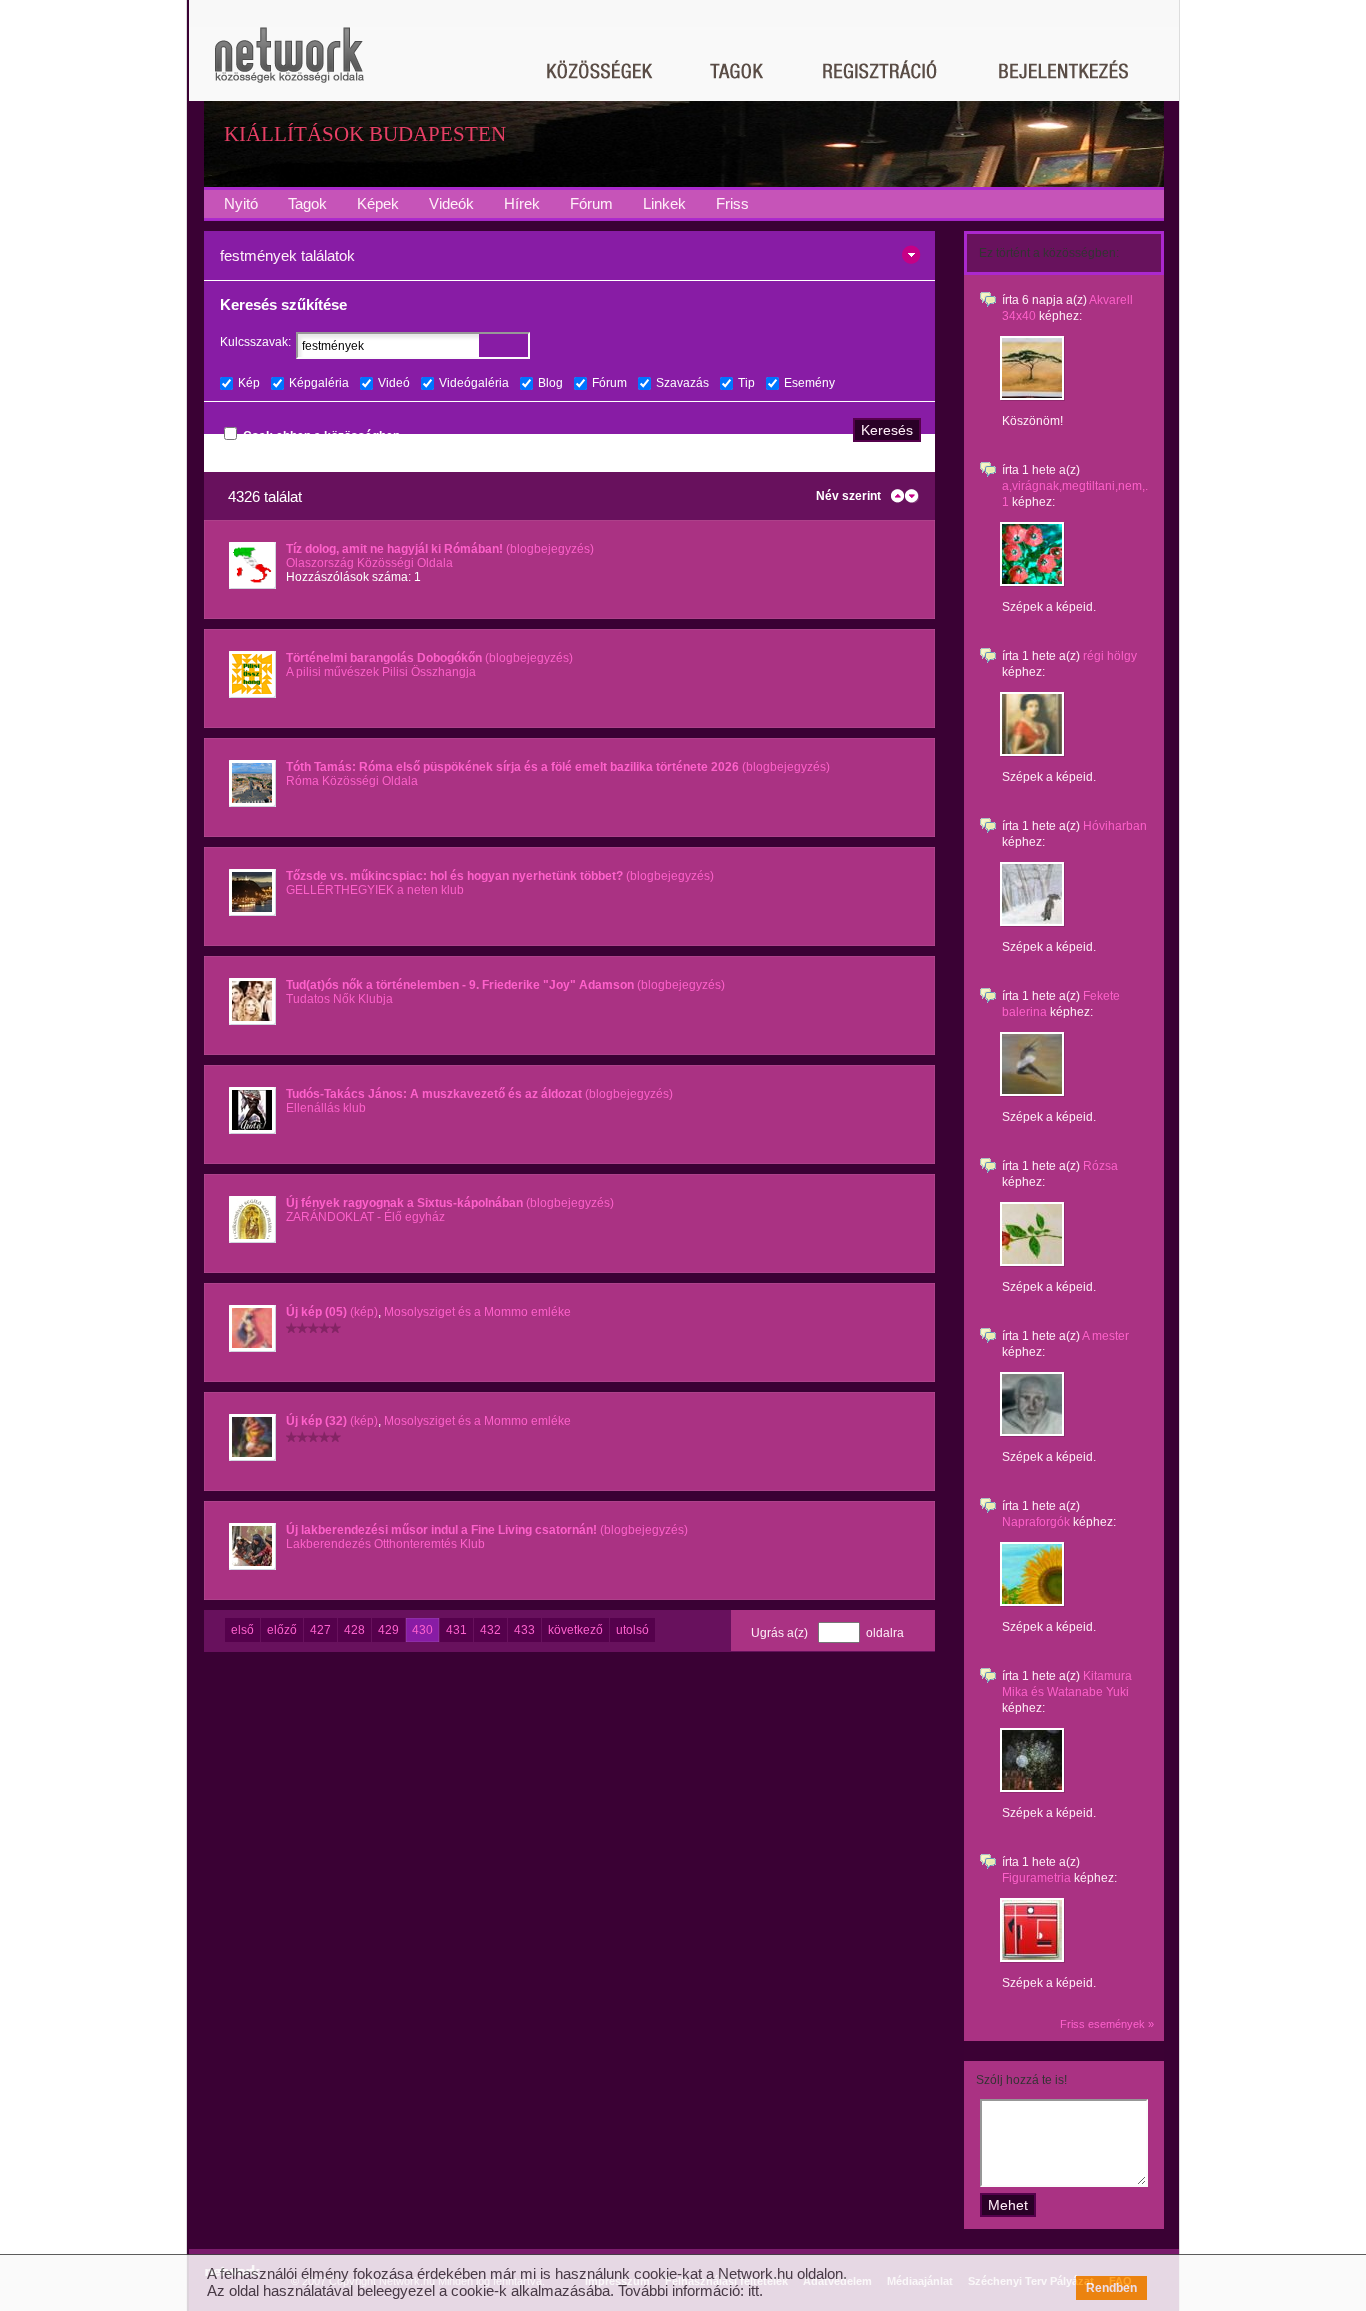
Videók (451, 203)
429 (388, 1630)
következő (575, 1630)
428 (354, 1630)
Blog (550, 383)
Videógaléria (474, 383)
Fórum (591, 203)
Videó (394, 383)
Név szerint (848, 496)
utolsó (632, 1630)
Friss (732, 203)
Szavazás (682, 383)
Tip (746, 383)
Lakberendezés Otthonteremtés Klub (385, 1544)
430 (422, 1630)
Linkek (664, 203)
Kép (249, 383)
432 (490, 1630)
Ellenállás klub (326, 1108)
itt (753, 2290)
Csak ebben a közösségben (321, 436)
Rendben (1111, 2288)
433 (524, 1630)
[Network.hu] (289, 64)
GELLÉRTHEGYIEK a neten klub (375, 890)
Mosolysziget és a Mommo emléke (477, 1312)
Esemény (809, 383)
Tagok (307, 203)
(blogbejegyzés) (440, 549)
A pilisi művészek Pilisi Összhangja (381, 672)
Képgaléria (319, 383)
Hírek (522, 203)
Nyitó (241, 203)
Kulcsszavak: (255, 342)
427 (320, 1630)
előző (282, 1630)
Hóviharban (1115, 826)
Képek (378, 203)
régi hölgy (1110, 656)
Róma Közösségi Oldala (352, 781)
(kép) (332, 1312)
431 (456, 1630)
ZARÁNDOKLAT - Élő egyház (365, 1217)
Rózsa (1100, 1166)
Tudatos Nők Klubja (339, 999)
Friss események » (1107, 2024)
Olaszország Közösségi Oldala (369, 563)
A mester (1105, 1336)
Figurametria (1036, 1878)
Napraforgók (1036, 1522)
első (242, 1630)
